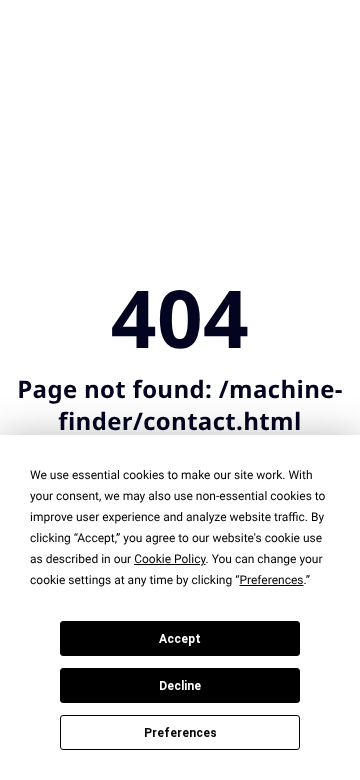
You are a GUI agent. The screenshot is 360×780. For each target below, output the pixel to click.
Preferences (180, 733)
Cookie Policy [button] (169, 559)
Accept (180, 639)
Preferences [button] (271, 580)
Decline (180, 686)
